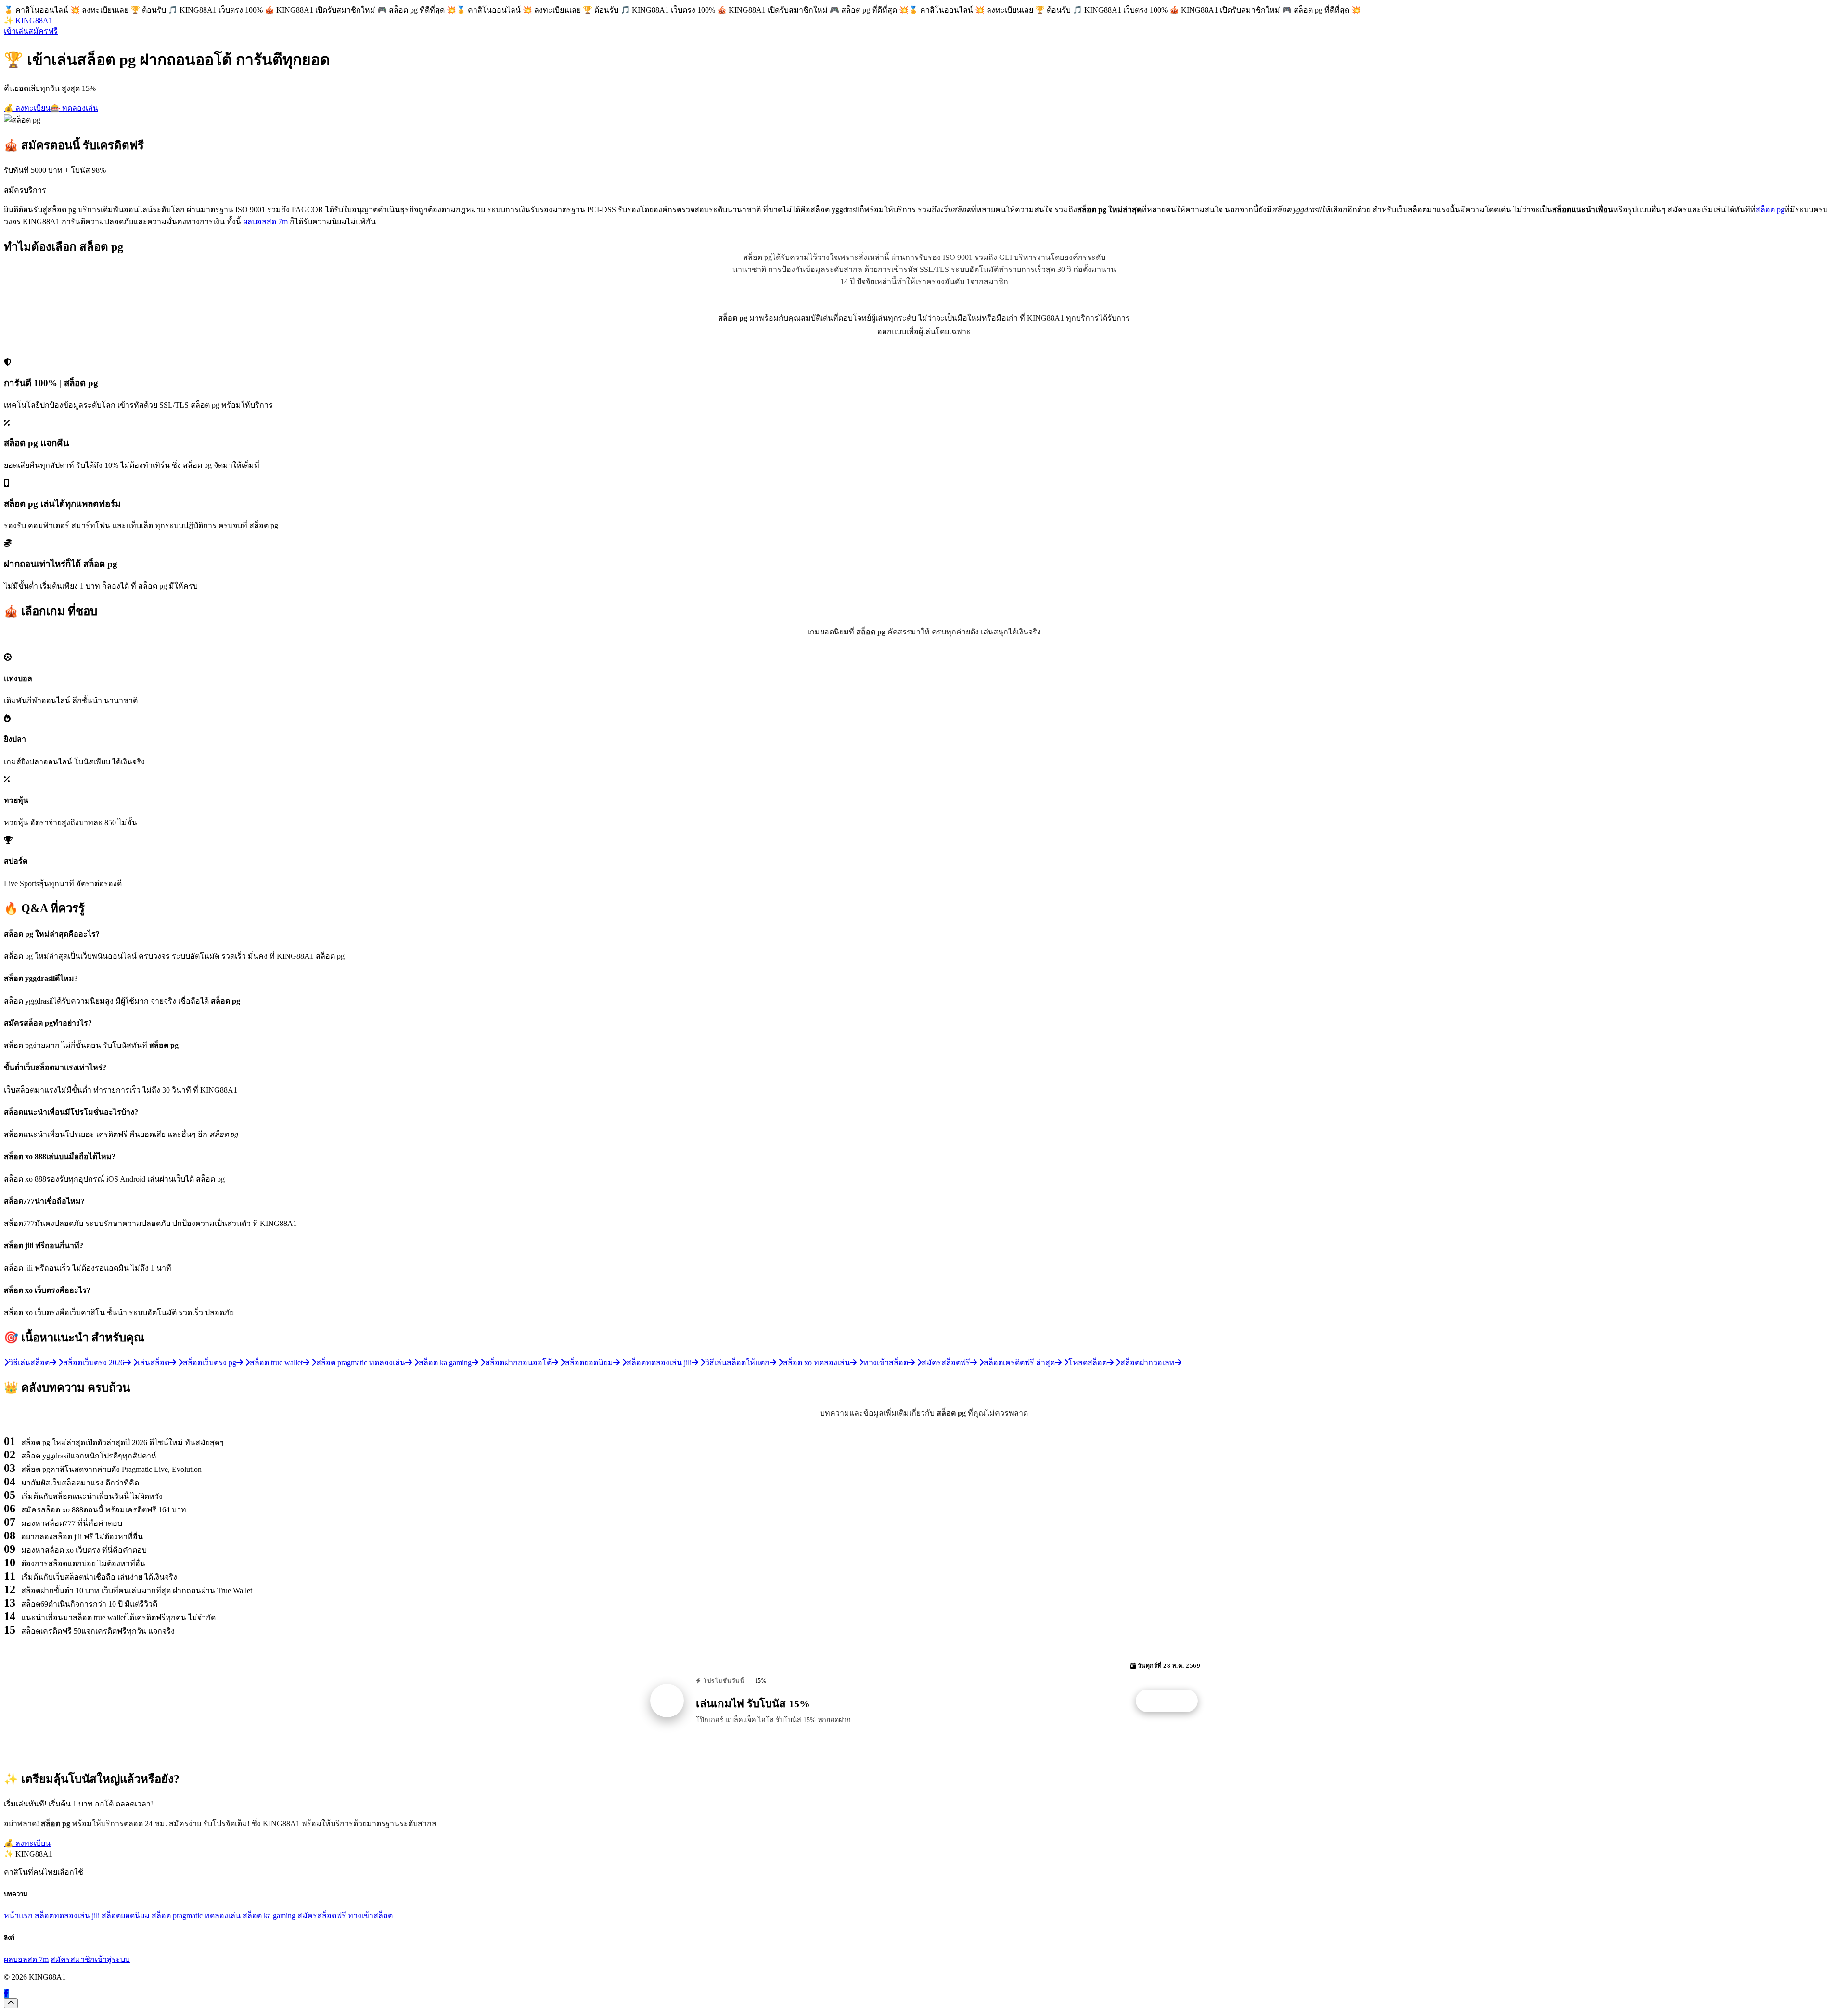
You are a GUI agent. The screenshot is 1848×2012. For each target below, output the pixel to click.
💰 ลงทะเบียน (27, 108)
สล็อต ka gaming (269, 1915)
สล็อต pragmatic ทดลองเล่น (196, 1915)
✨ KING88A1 (28, 20)
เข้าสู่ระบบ (112, 1959)
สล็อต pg (1770, 210)
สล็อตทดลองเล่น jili (67, 1915)
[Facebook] (6, 1993)
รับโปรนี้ (1172, 1701)
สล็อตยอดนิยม (126, 1915)
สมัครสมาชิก (73, 1959)
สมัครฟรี (43, 31)
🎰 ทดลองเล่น (74, 108)
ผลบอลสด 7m (265, 222)
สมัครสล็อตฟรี (322, 1915)
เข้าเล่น (16, 31)
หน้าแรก (18, 1915)
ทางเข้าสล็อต (370, 1915)
